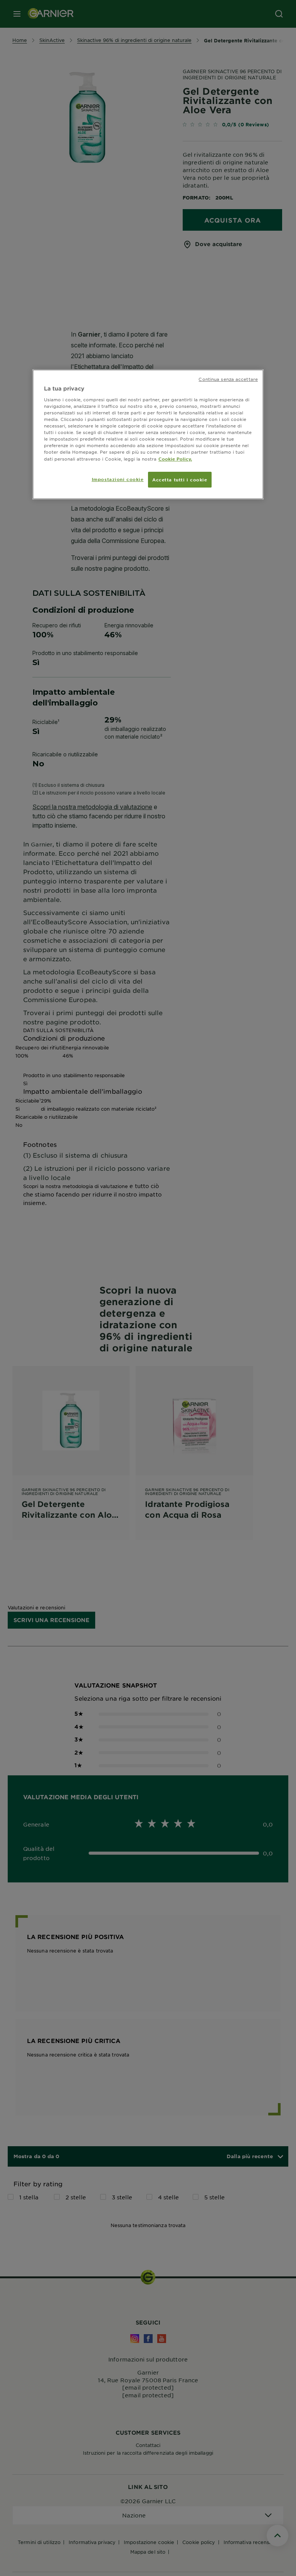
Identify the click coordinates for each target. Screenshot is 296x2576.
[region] (148, 434)
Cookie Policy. (175, 459)
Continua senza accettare (228, 379)
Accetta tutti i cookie (180, 479)
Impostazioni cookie (118, 479)
